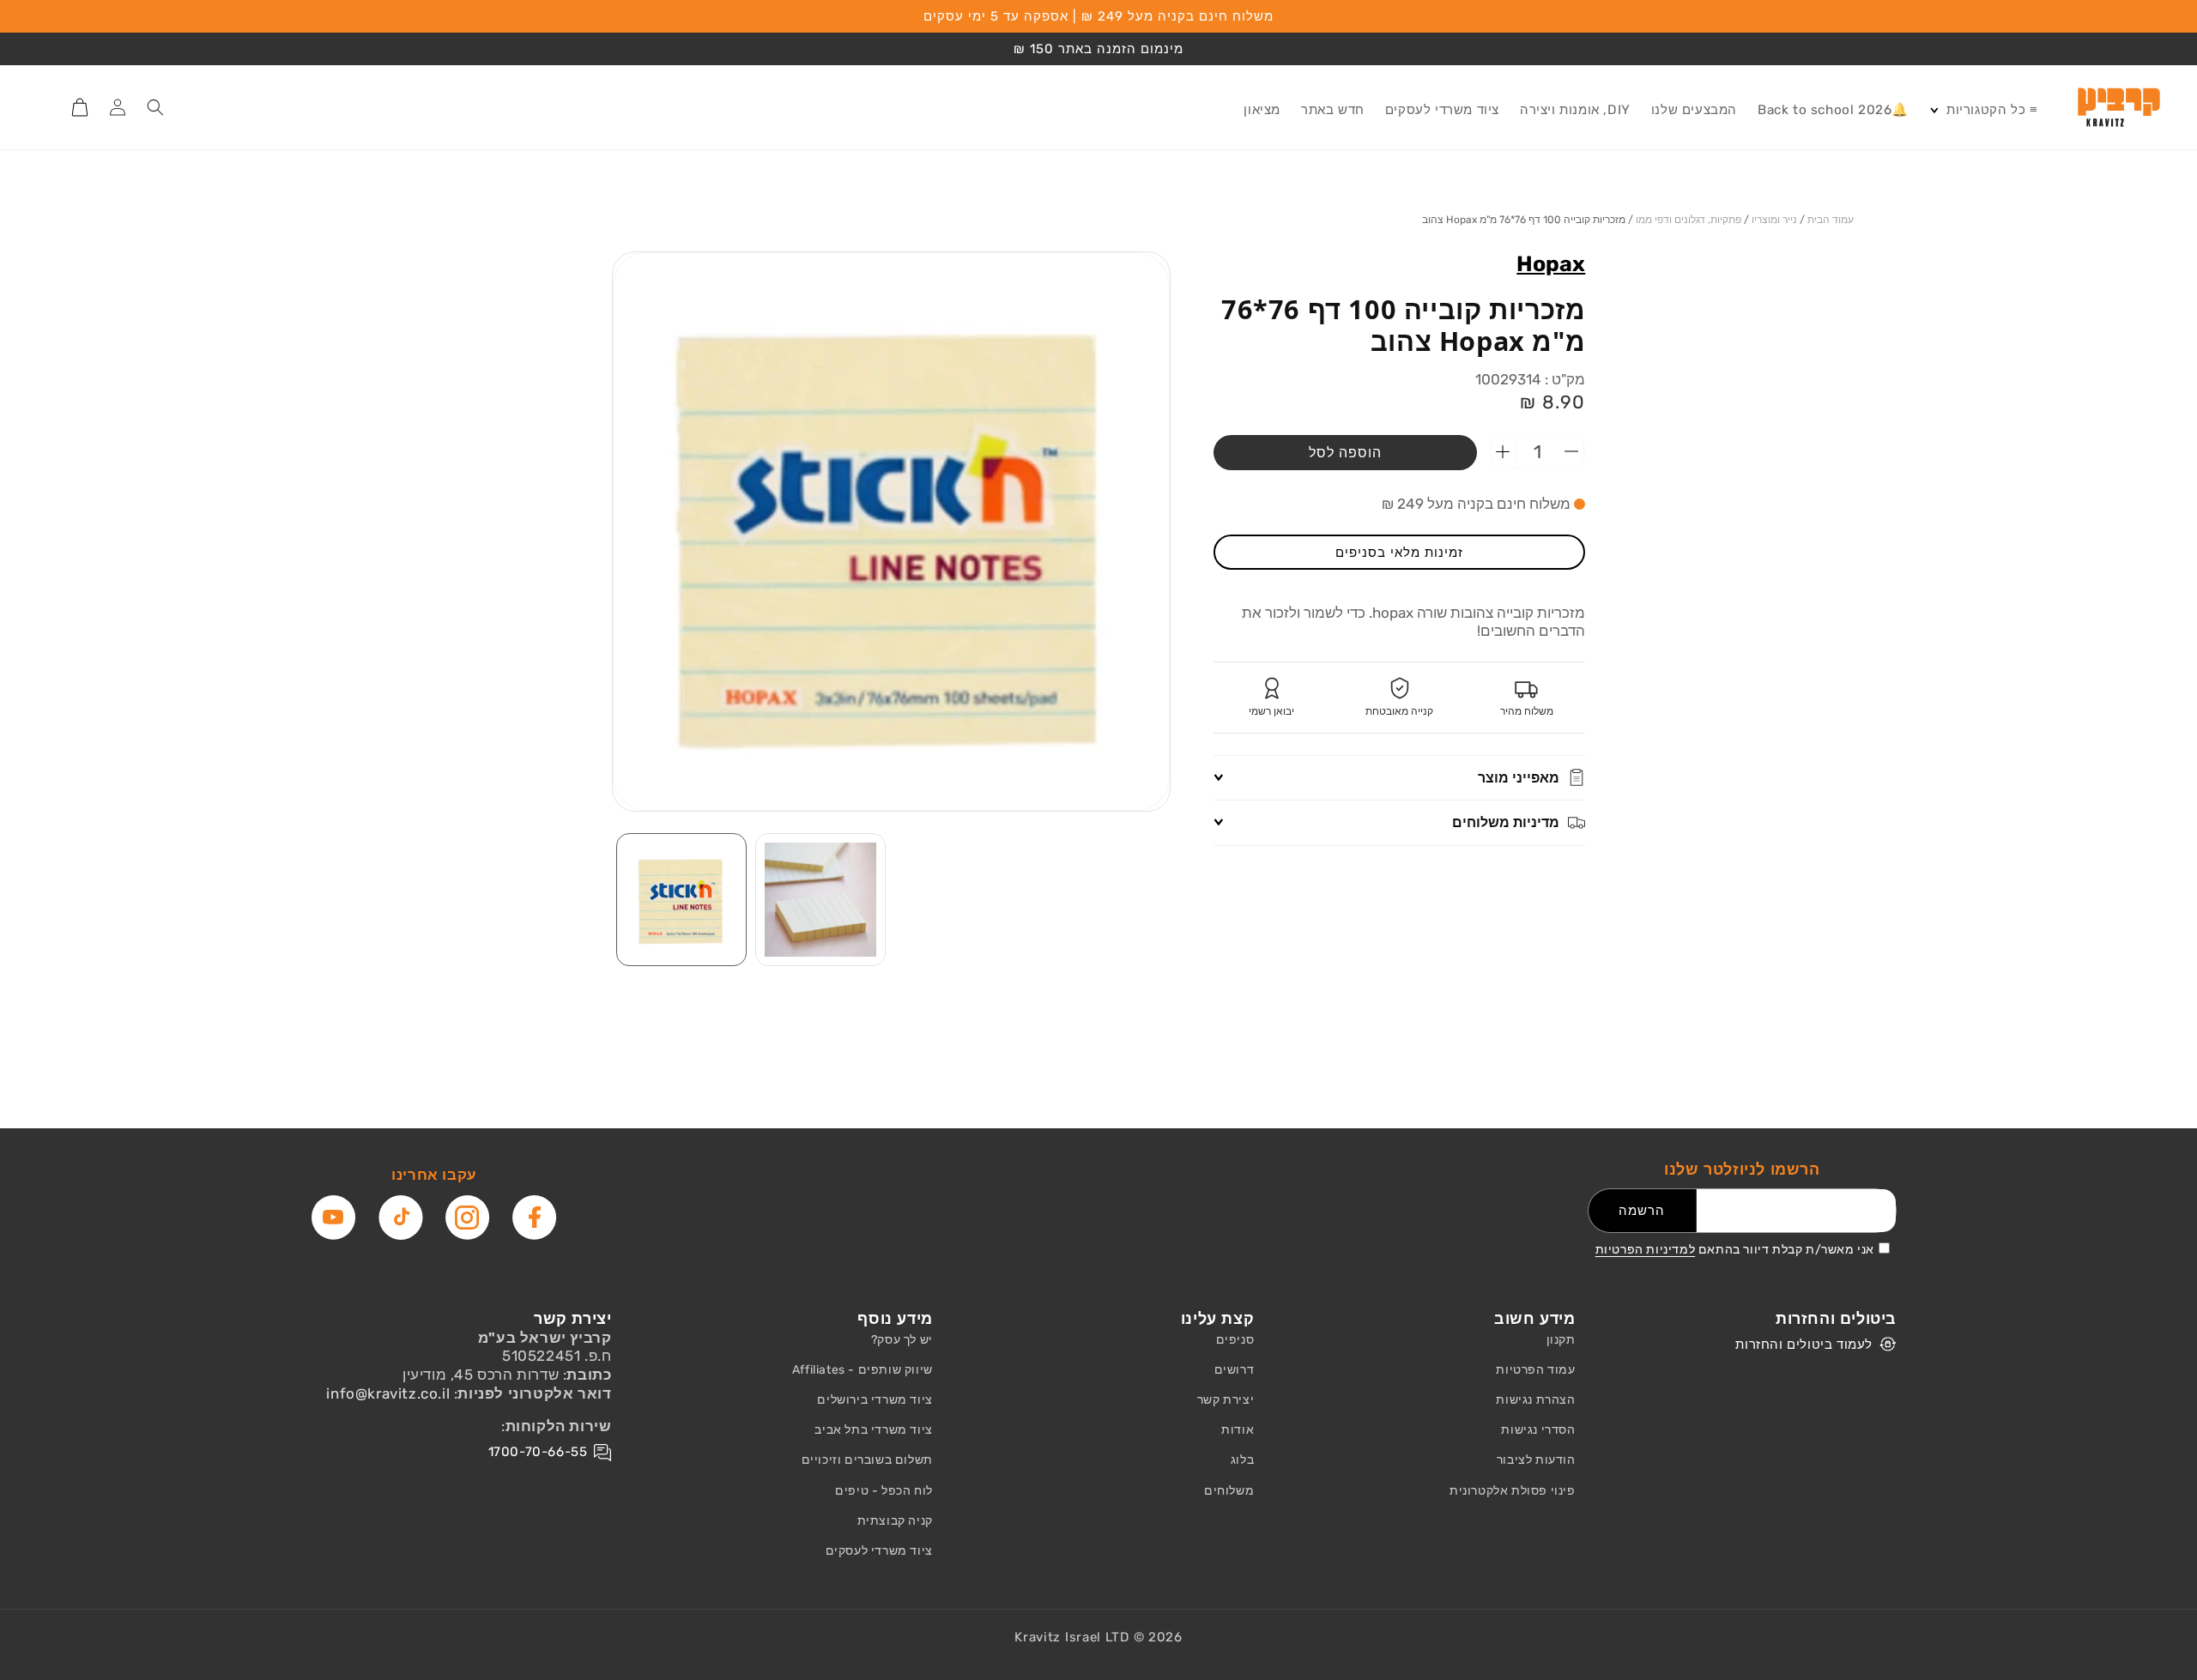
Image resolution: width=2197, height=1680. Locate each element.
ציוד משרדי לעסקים (879, 1551)
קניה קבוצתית (895, 1521)
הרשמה (1642, 1211)
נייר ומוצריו (1774, 220)
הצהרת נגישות (1535, 1400)
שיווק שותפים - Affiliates (862, 1370)
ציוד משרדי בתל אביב (873, 1430)
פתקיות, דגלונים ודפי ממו (1689, 220)
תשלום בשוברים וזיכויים (867, 1460)
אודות (1238, 1430)
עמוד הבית (1831, 220)
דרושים (1235, 1370)
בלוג (1242, 1460)
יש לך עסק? (902, 1340)
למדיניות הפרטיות (1646, 1250)
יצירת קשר (1226, 1400)
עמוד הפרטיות (1535, 1370)
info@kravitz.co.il (388, 1393)
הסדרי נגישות (1538, 1430)
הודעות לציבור (1536, 1460)
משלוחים (1229, 1491)
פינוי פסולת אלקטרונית (1513, 1491)
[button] (1983, 111)
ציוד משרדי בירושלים (875, 1400)
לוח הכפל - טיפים (884, 1491)
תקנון (1561, 1340)
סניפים (1235, 1340)
